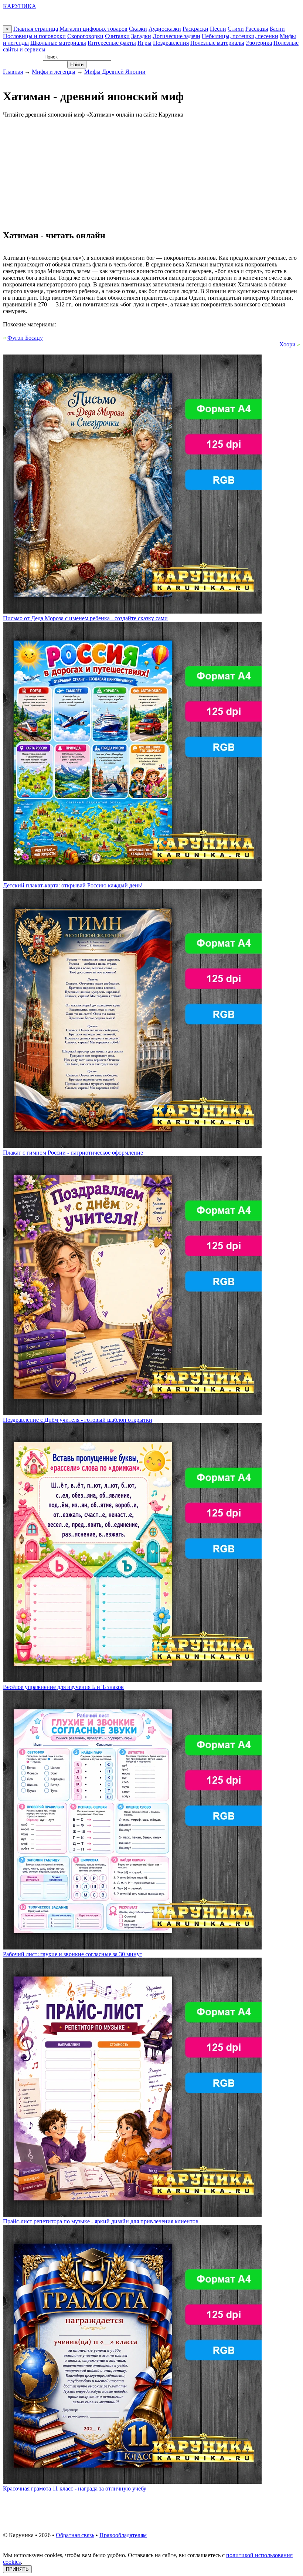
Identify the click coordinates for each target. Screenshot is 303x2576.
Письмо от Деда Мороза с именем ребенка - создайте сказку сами (85, 618)
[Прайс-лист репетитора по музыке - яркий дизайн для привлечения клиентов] (132, 2215)
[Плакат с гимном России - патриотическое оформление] (132, 1146)
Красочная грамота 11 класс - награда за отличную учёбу (75, 2488)
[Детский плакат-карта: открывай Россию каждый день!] (132, 879)
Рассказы (257, 29)
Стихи (236, 29)
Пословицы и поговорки (34, 36)
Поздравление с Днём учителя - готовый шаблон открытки (78, 1420)
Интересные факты (112, 43)
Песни (218, 29)
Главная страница (36, 29)
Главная (13, 72)
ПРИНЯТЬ (17, 2569)
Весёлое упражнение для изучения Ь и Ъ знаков (63, 1687)
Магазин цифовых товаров (93, 29)
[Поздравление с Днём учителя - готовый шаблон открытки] (132, 1413)
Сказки (138, 29)
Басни (277, 29)
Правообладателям (123, 2535)
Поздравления (171, 43)
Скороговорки (85, 36)
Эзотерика (259, 43)
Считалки (117, 36)
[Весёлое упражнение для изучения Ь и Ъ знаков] (132, 1680)
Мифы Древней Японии (115, 72)
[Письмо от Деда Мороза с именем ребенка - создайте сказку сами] (132, 612)
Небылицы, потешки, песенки (240, 36)
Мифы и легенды (54, 72)
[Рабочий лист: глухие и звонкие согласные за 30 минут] (132, 1947)
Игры (144, 43)
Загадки (141, 36)
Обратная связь (75, 2535)
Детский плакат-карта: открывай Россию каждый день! (73, 885)
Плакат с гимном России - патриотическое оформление (73, 1153)
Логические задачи (176, 36)
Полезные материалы (217, 43)
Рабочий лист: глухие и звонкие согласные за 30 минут (73, 1954)
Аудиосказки (165, 29)
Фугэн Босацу (25, 338)
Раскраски (195, 29)
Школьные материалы (58, 43)
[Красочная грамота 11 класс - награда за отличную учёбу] (132, 2482)
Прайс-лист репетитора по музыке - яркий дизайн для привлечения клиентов (101, 2221)
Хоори (287, 344)
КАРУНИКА (20, 6)
